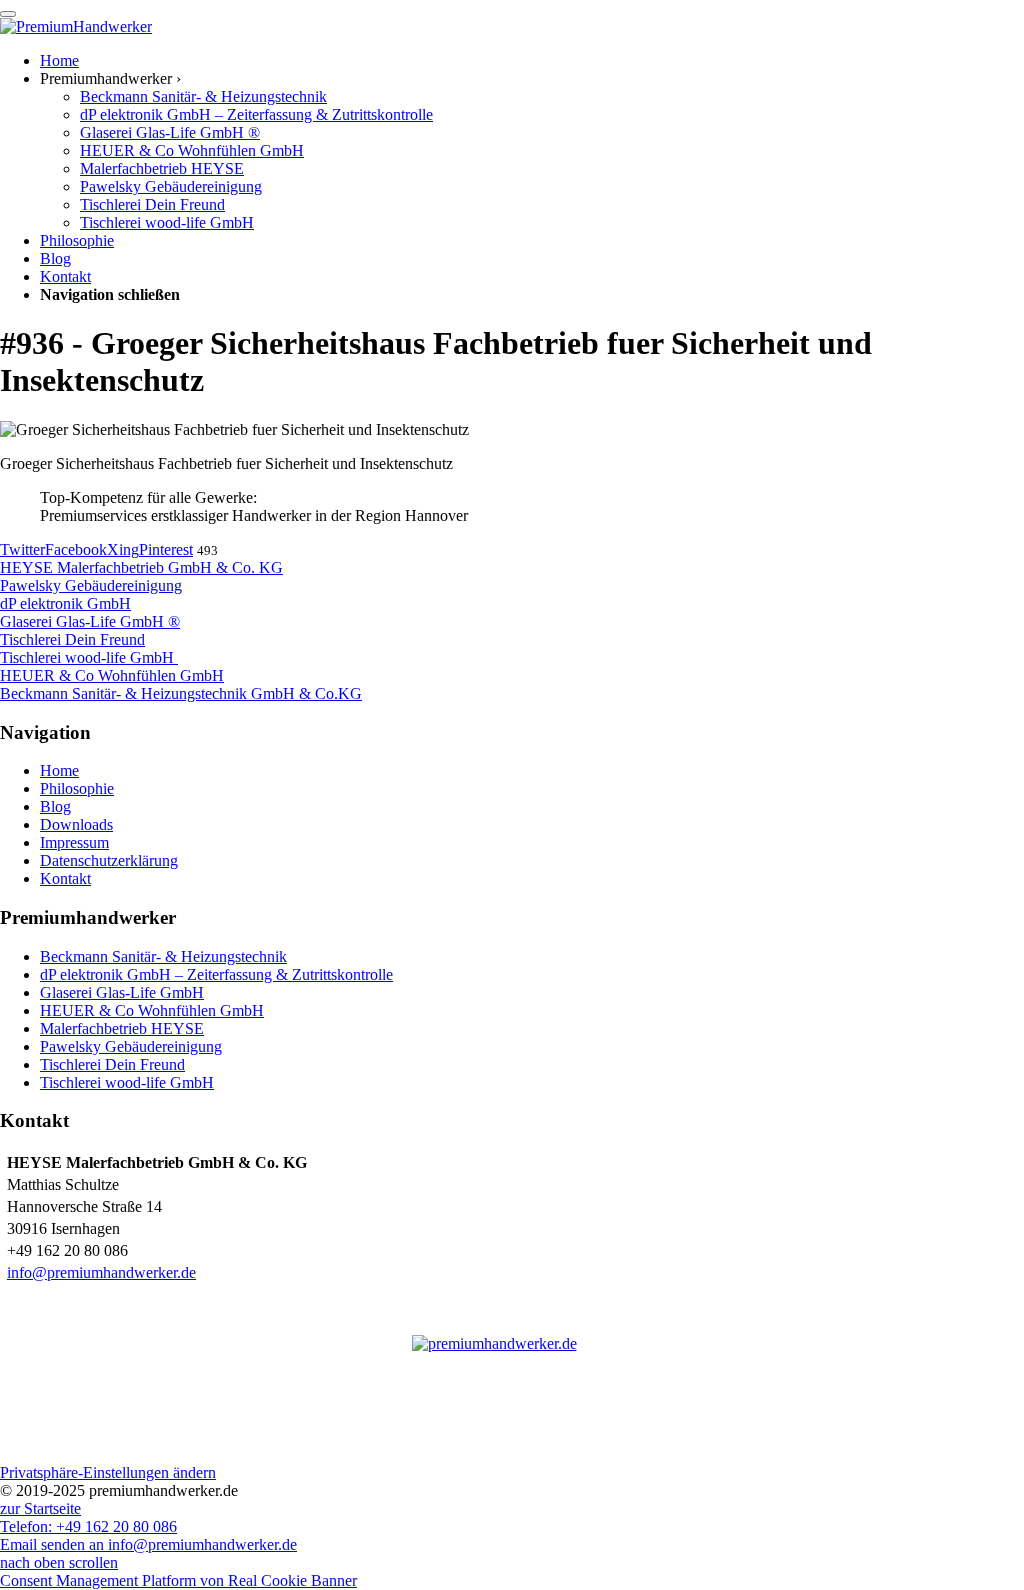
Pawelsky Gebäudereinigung (131, 1046)
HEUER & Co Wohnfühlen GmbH (152, 1010)
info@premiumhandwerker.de (101, 1272)
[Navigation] (8, 14)
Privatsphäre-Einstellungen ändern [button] (108, 1472)
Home (59, 770)
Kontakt (65, 878)
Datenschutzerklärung (109, 860)
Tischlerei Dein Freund (112, 1064)
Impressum (74, 842)
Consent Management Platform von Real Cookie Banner (178, 1580)
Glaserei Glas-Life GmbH (122, 992)
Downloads (76, 824)
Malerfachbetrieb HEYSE (122, 1028)
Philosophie (77, 788)
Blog (55, 806)
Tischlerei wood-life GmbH (127, 1082)
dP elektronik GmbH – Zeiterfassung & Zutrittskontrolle (216, 974)
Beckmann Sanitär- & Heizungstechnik (163, 956)
